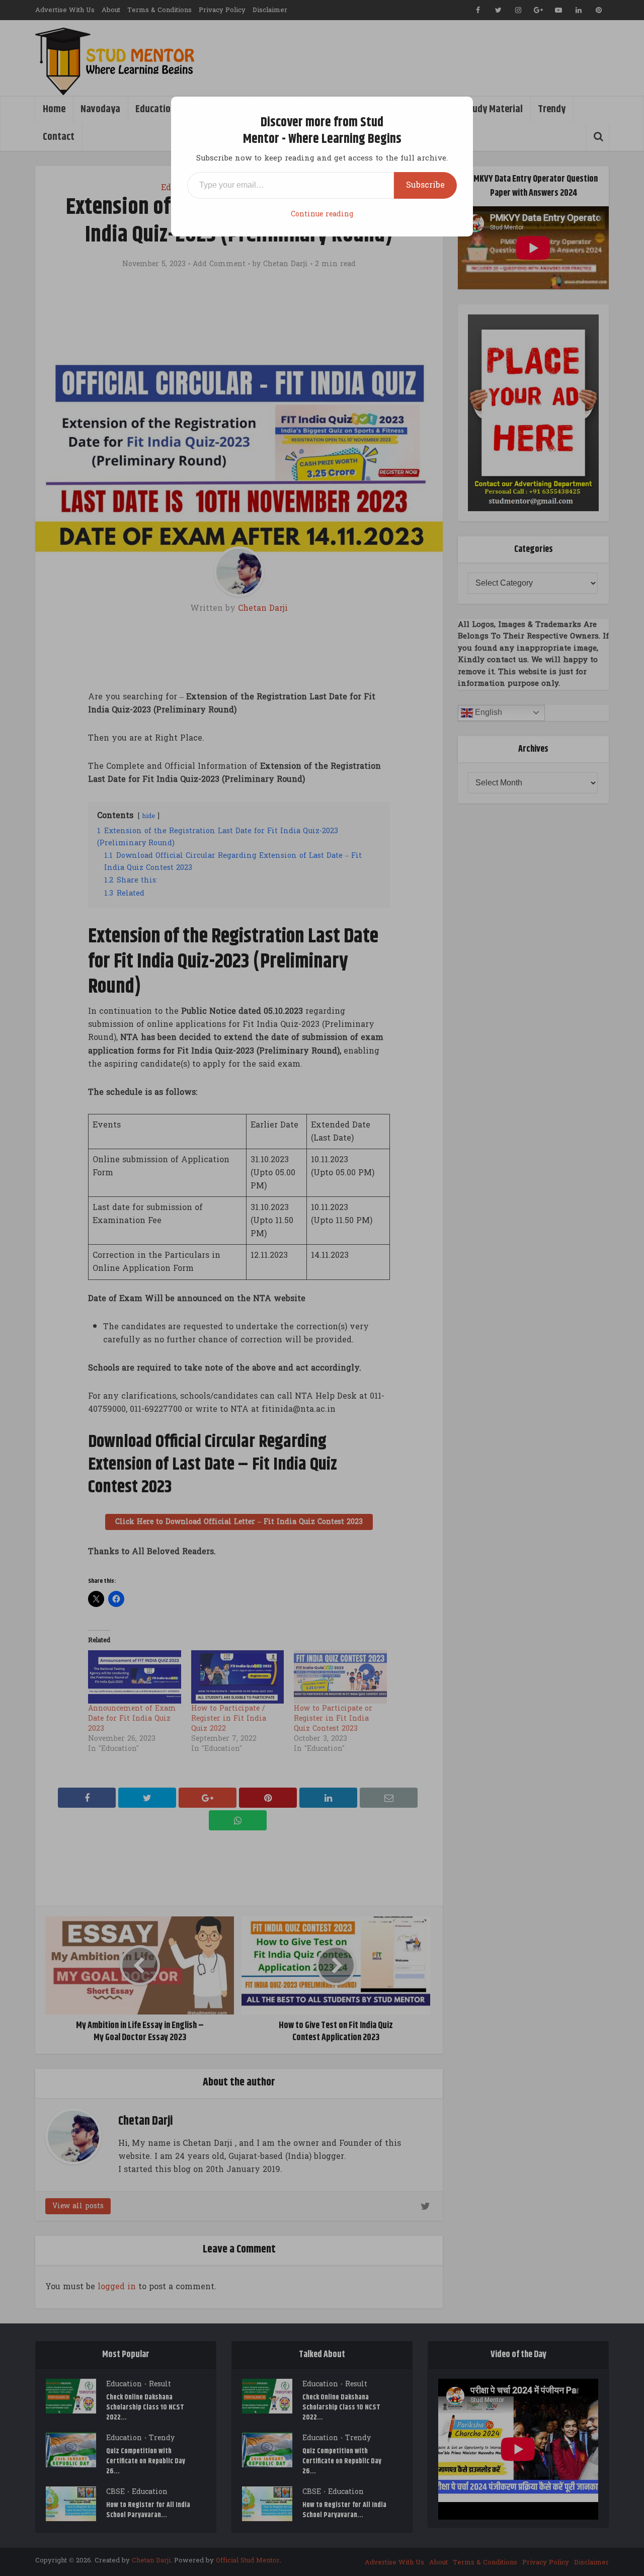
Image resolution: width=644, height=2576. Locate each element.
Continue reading (322, 214)
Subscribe (425, 185)
